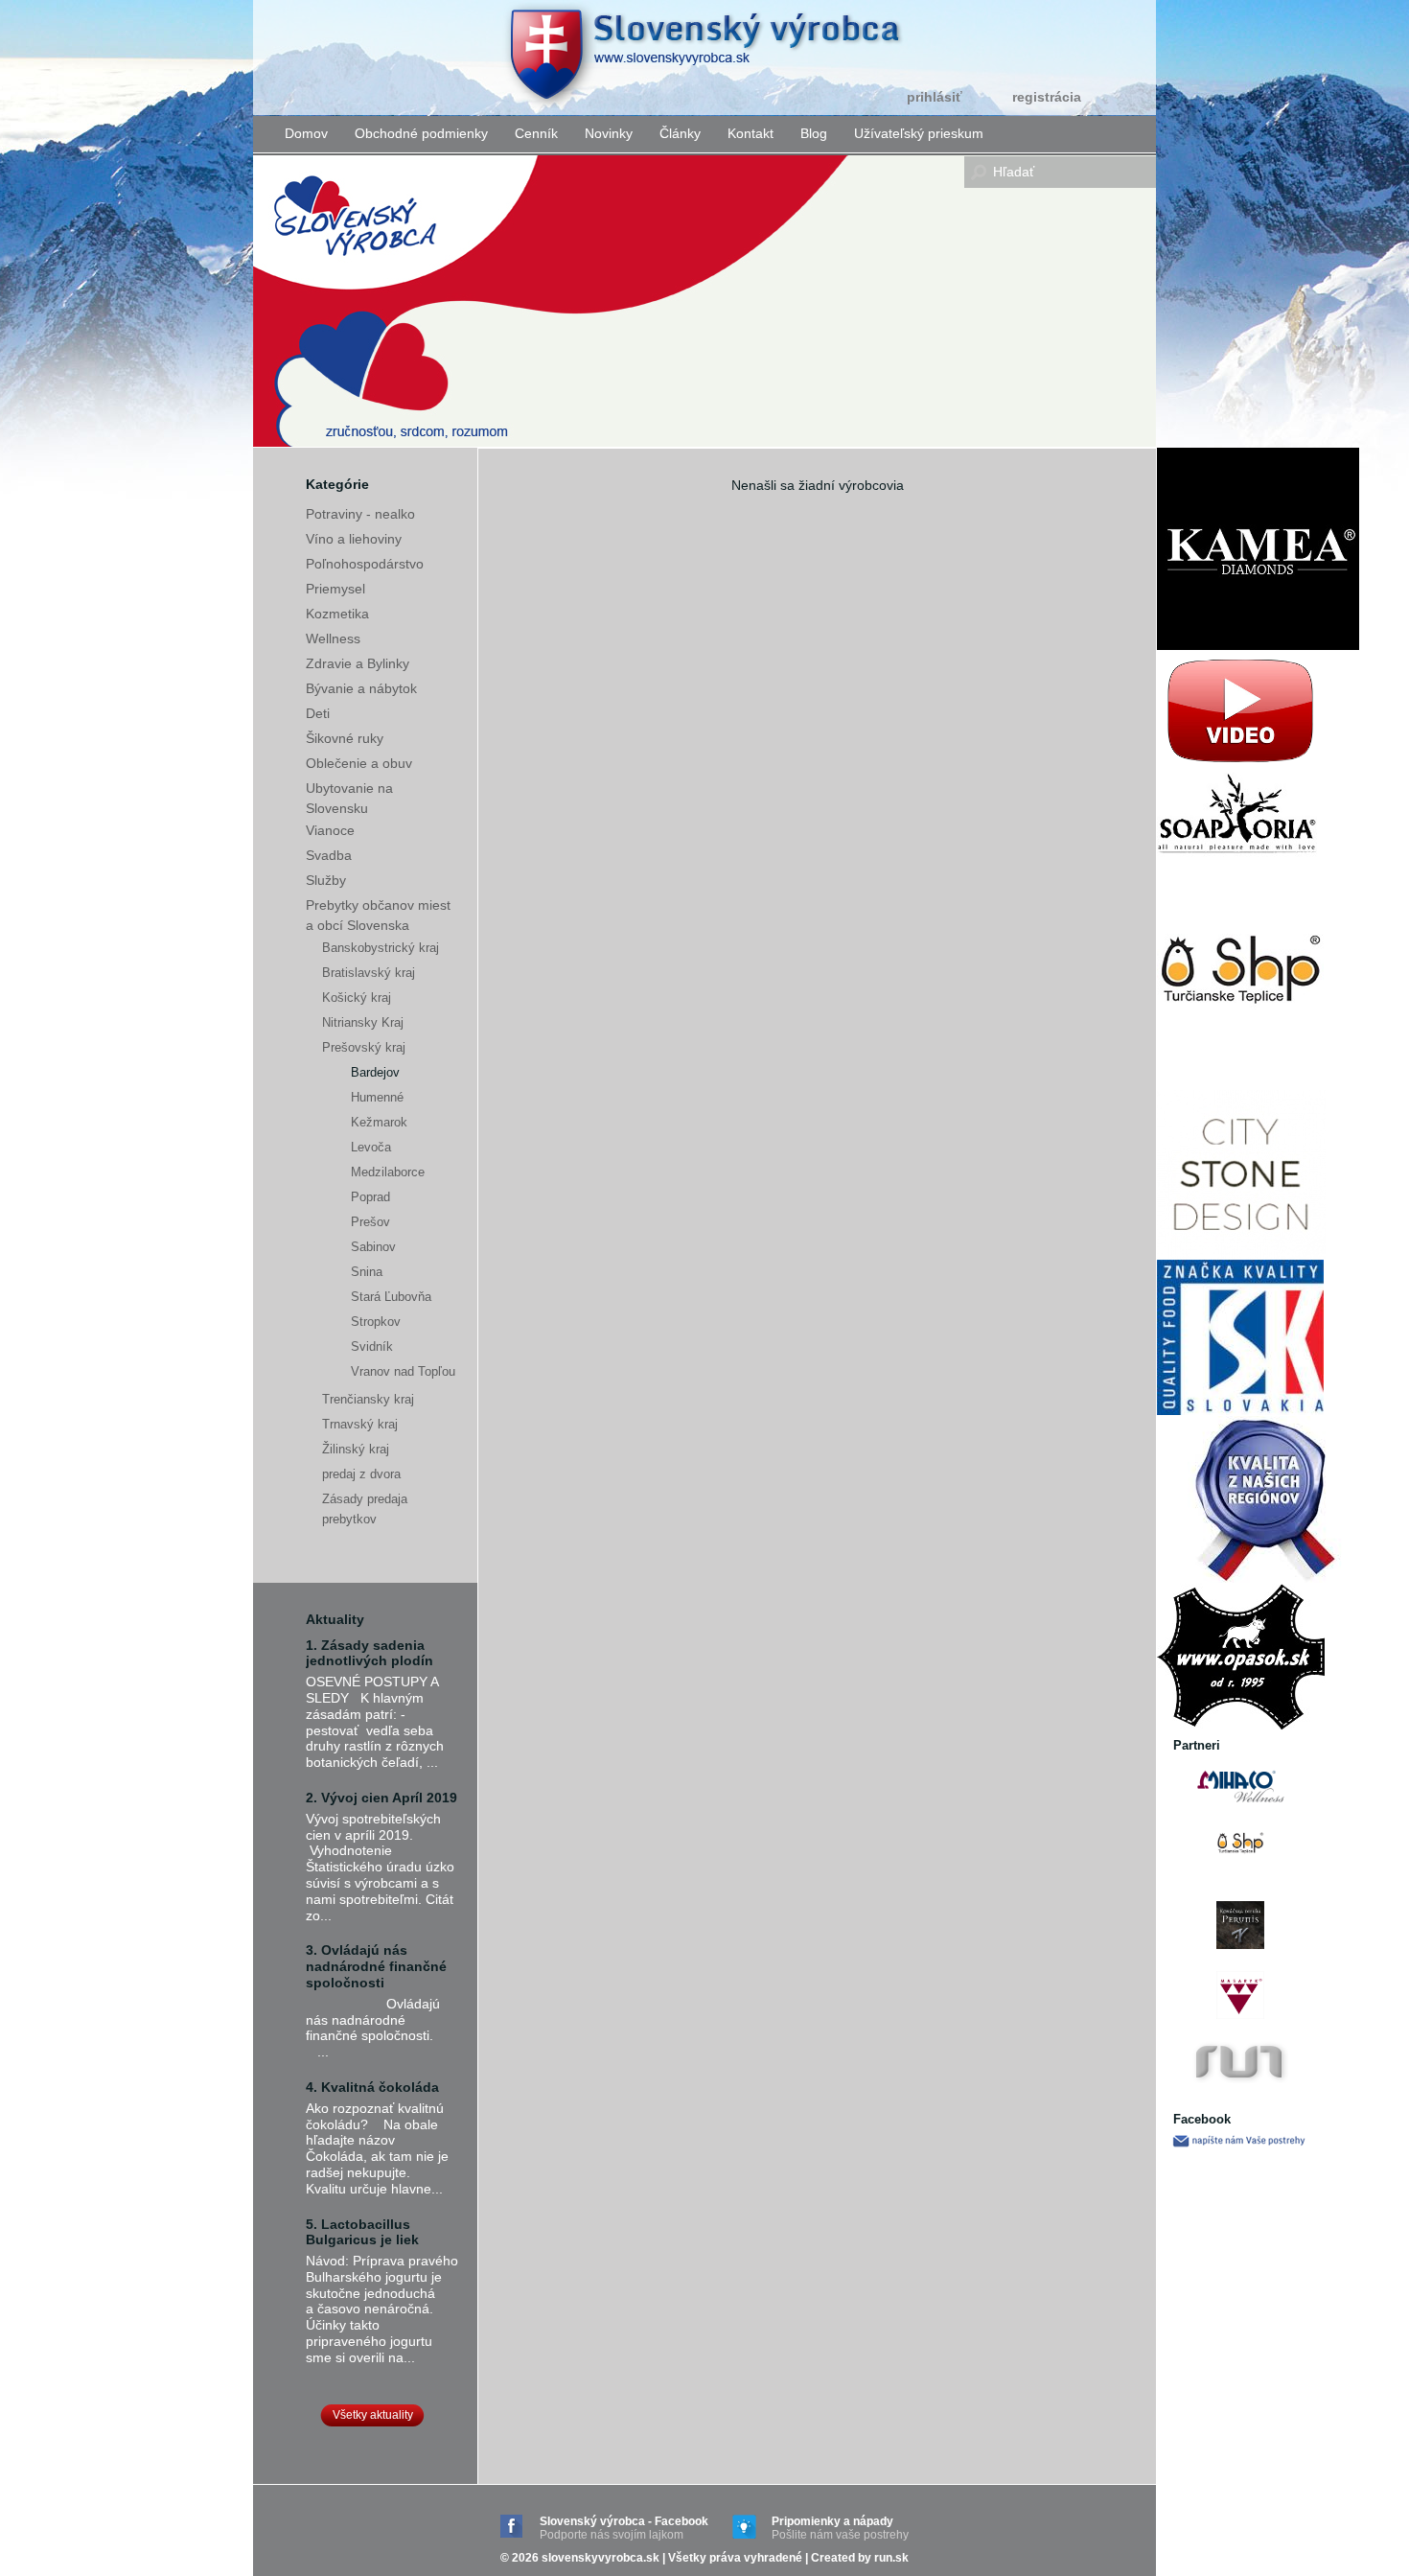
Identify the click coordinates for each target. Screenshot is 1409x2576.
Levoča (371, 1147)
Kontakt (751, 133)
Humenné (377, 1097)
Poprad (370, 1197)
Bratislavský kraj (369, 973)
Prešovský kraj (364, 1047)
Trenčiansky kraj (368, 1399)
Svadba (329, 855)
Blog (814, 133)
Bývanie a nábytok (361, 688)
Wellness (333, 638)
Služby (326, 880)
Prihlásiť (935, 97)
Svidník (372, 1346)
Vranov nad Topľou (403, 1371)
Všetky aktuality (373, 2415)
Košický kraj (357, 998)
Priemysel (335, 589)
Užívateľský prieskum (919, 133)
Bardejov (375, 1072)
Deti (318, 713)
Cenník (536, 133)
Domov (306, 133)
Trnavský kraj (360, 1424)
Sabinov (373, 1247)
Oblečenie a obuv (359, 763)
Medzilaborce (388, 1172)
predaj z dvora (361, 1474)
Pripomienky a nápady (840, 2528)
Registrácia (1047, 97)
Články (680, 133)
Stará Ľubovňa (391, 1297)
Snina (367, 1272)
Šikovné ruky (345, 738)
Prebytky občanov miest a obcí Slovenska (378, 915)
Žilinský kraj (356, 1449)
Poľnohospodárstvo (365, 564)
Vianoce (330, 830)
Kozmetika (337, 614)
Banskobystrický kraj (381, 948)
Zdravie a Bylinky (358, 663)
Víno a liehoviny (354, 539)
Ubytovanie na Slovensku (349, 798)
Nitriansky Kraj (363, 1022)
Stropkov (376, 1322)
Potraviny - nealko (360, 514)
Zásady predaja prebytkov (365, 1509)
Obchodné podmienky (421, 133)
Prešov (370, 1222)
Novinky (609, 133)
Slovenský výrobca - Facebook (624, 2528)
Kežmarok (379, 1122)
